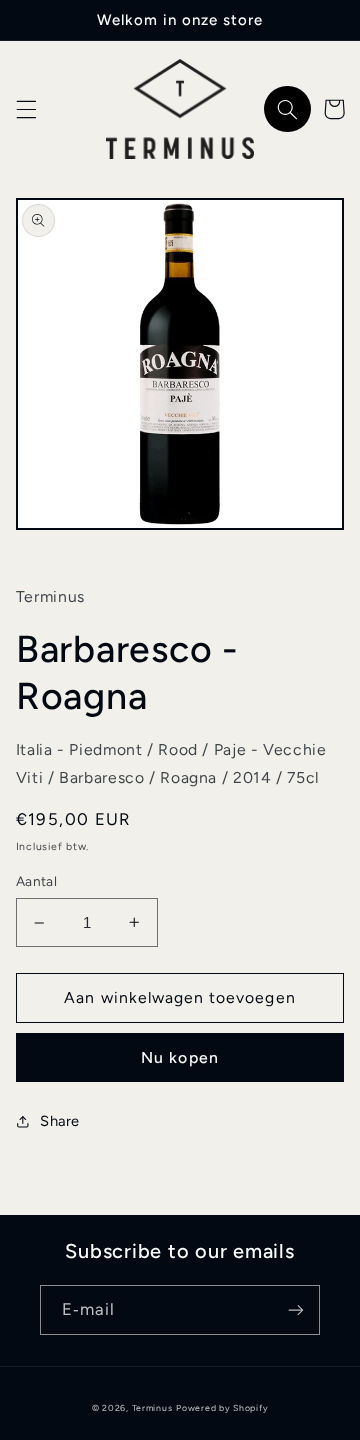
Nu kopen (179, 1057)
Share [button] (60, 1121)
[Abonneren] (296, 1309)
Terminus (152, 1408)
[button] (26, 109)
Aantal (37, 881)
